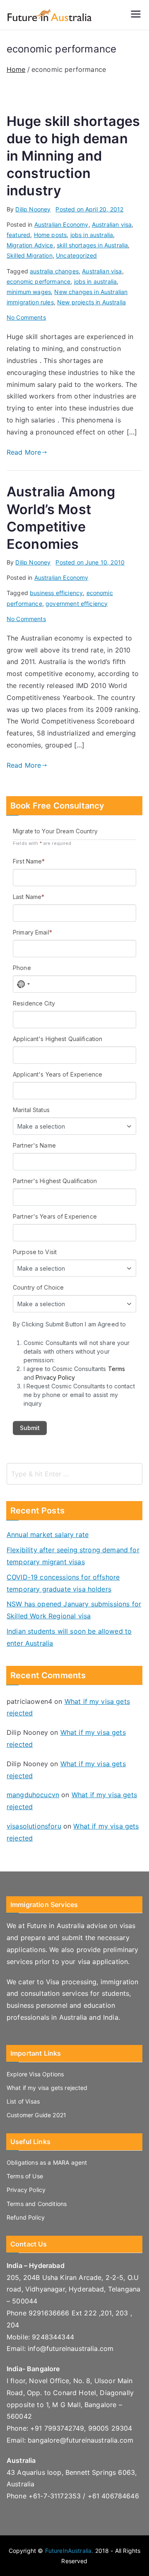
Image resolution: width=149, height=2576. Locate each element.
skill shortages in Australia (92, 245)
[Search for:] (74, 1474)
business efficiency (56, 593)
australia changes (54, 271)
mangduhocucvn (33, 1795)
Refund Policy (26, 2217)
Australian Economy (61, 224)
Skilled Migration (30, 255)
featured (18, 235)
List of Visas (23, 2101)
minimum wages (29, 292)
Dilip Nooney (33, 209)
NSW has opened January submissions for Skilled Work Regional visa (74, 1610)
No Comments (26, 317)
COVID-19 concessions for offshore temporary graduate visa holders (63, 1583)
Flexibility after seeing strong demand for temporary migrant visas (73, 1556)
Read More (24, 452)
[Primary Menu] (136, 15)
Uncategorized (76, 255)
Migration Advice (30, 245)
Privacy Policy (26, 2190)
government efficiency (77, 604)
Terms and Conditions (37, 2204)
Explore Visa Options (35, 2074)
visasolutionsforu (34, 1826)
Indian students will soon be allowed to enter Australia (69, 1637)
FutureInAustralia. (69, 2551)
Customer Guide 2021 (36, 2115)
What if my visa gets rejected (47, 2088)
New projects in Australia (91, 302)
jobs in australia (92, 235)
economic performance (38, 281)
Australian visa (112, 224)
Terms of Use (25, 2176)
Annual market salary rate (48, 1535)
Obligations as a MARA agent (47, 2162)
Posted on (89, 209)
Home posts (50, 235)
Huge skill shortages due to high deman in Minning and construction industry (73, 156)
